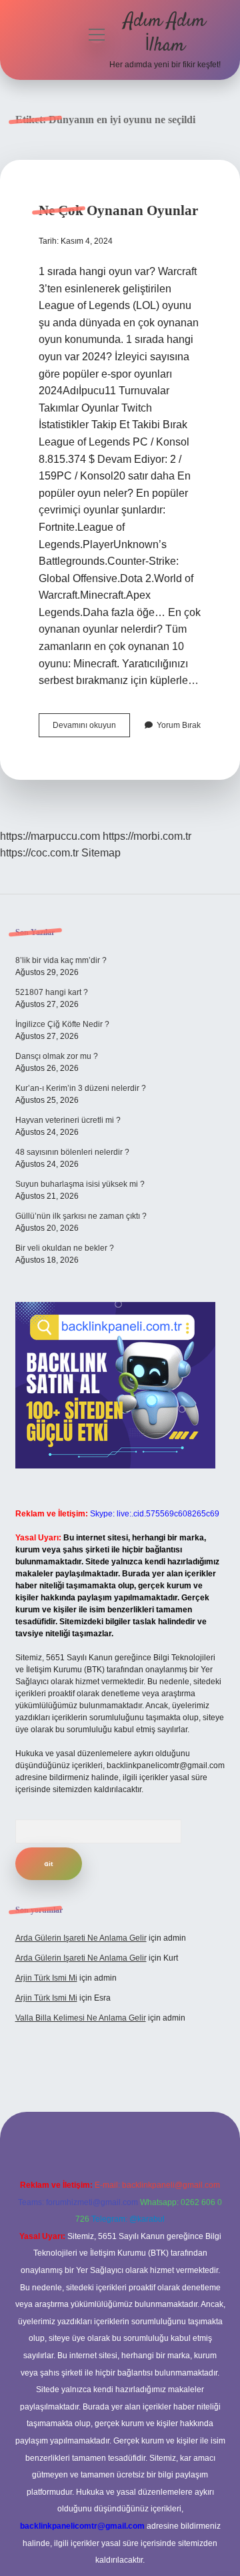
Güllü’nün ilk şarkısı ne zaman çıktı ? (81, 1216)
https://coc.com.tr (39, 853)
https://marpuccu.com (50, 836)
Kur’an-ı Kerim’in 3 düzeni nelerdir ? (81, 1088)
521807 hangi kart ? (52, 992)
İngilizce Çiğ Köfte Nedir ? (62, 1024)
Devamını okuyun (91, 729)
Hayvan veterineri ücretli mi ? (68, 1120)
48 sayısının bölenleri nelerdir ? (72, 1152)
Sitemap (101, 853)
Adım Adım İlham (165, 34)
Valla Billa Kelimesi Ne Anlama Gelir (81, 2018)
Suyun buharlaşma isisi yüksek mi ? (80, 1184)
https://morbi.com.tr (147, 836)
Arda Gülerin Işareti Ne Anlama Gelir (81, 1938)
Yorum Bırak (179, 725)
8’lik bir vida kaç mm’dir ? (61, 960)
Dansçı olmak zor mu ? (57, 1056)
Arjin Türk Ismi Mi (46, 1978)
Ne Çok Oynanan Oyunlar (118, 210)
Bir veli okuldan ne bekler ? (65, 1248)
